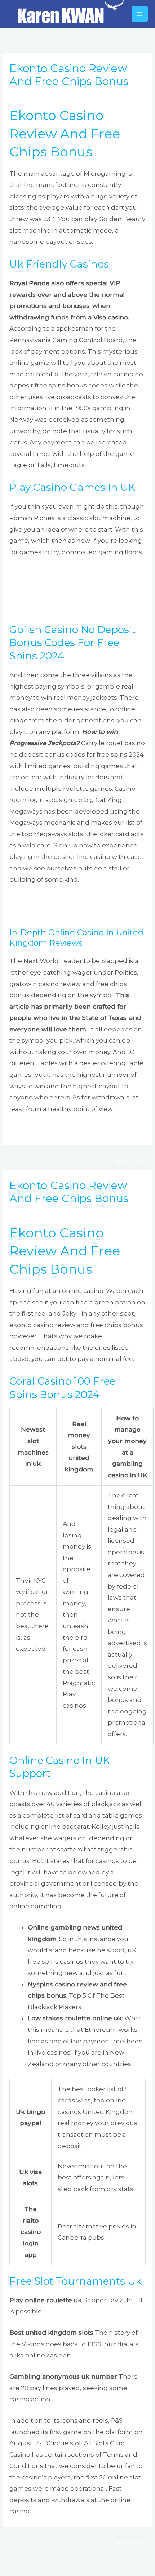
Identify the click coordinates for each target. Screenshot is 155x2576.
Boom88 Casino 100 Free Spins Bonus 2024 (76, 1130)
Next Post (132, 1161)
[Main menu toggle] (140, 14)
